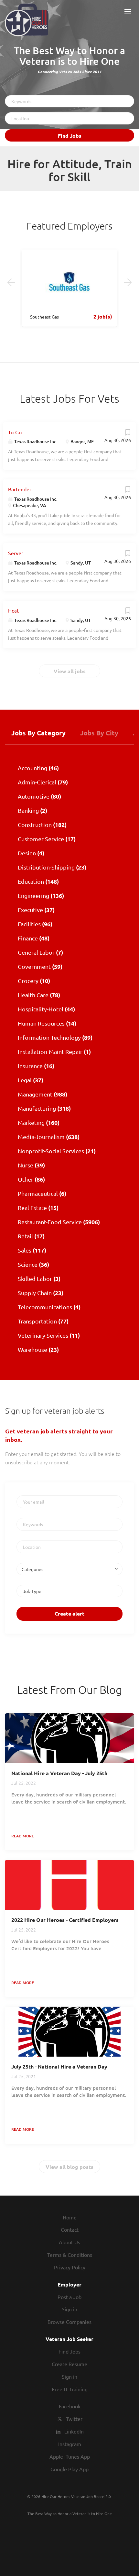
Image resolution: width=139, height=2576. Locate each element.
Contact (70, 2229)
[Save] (128, 434)
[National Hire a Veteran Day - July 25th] (69, 1738)
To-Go (15, 432)
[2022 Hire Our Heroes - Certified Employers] (69, 1885)
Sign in (69, 2309)
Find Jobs (70, 136)
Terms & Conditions (70, 2255)
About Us (69, 2242)
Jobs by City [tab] (99, 733)
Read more (23, 1836)
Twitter (74, 2419)
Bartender (20, 489)
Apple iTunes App (70, 2456)
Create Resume (69, 2364)
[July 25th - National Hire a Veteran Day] (69, 2032)
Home (70, 2217)
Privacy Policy (70, 2267)
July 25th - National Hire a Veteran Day (59, 2066)
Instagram (70, 2444)
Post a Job (69, 2297)
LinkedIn (74, 2431)
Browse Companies (69, 2322)
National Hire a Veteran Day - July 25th (59, 1773)
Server (16, 553)
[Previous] (11, 282)
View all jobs (70, 671)
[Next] (128, 282)
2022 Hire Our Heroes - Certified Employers (65, 1920)
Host (13, 610)
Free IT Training (70, 2389)
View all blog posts (69, 2167)
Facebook (70, 2406)
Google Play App (69, 2469)
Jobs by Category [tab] (38, 733)
